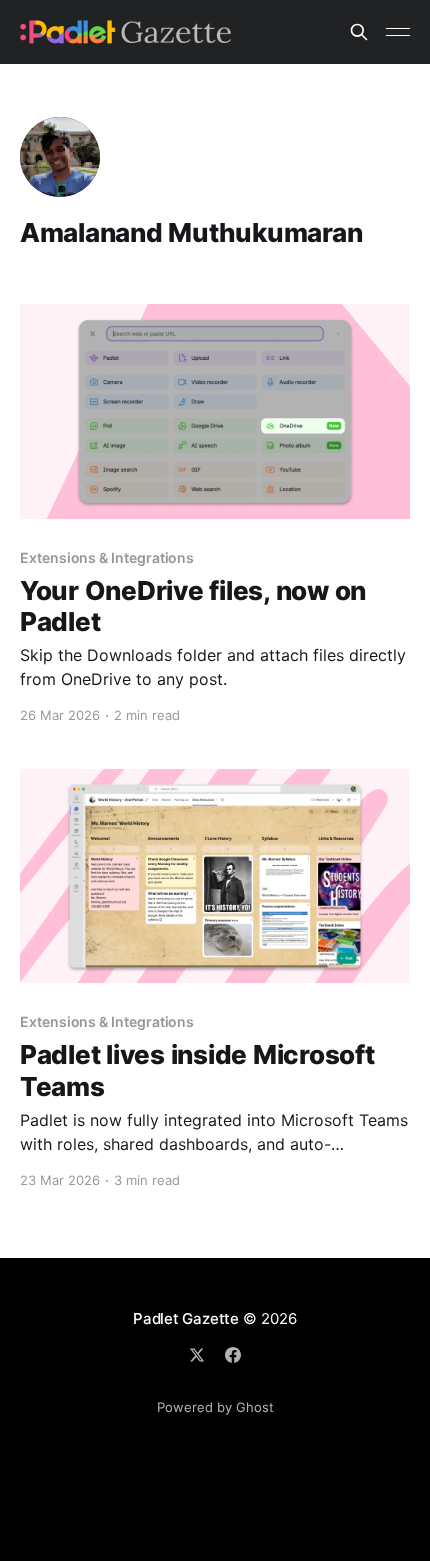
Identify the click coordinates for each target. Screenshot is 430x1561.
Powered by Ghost (215, 1407)
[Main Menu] (398, 32)
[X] (197, 1355)
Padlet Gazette (186, 1318)
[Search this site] (359, 32)
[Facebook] (233, 1355)
